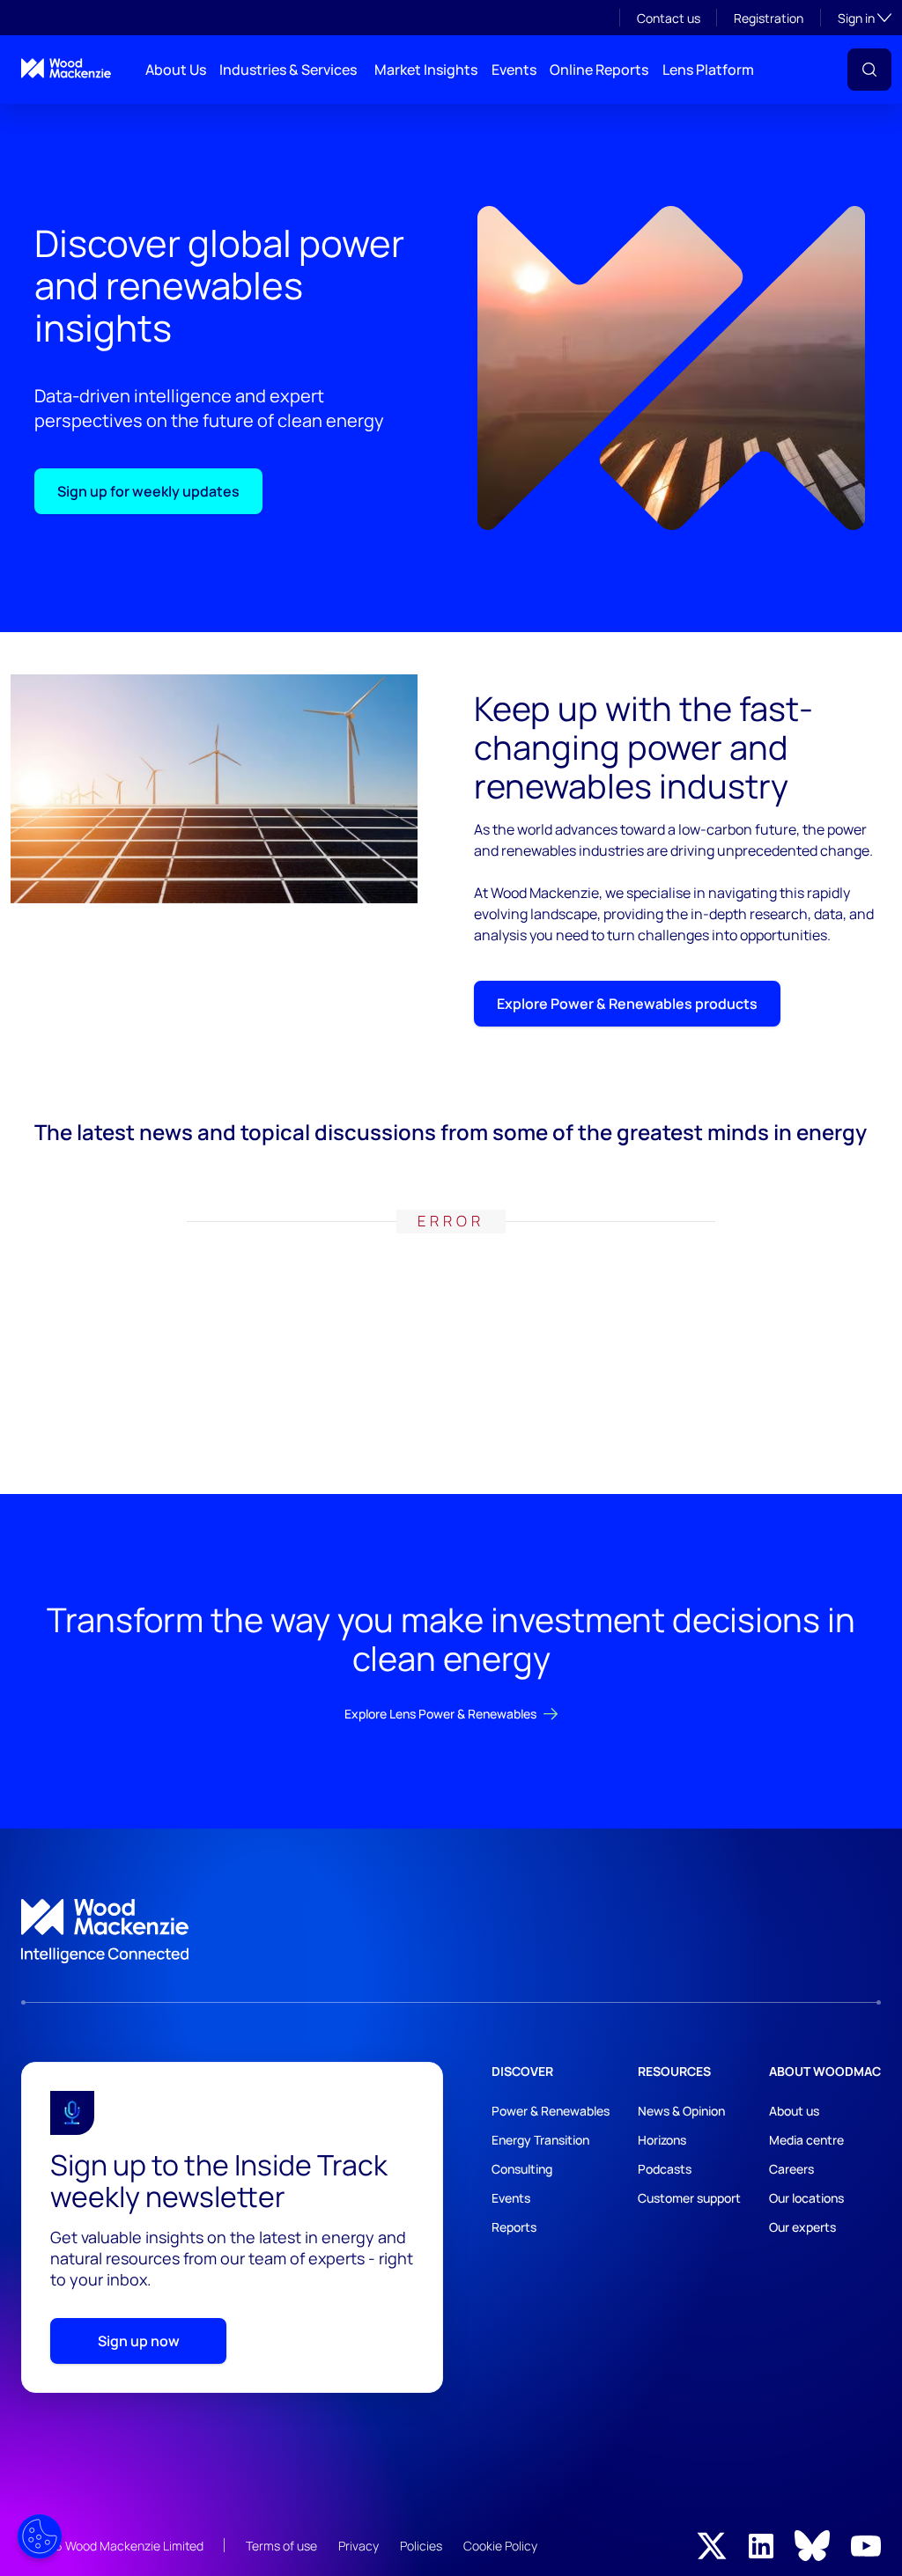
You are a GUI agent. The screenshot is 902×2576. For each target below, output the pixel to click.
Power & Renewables (551, 2111)
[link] (451, 1932)
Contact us (669, 18)
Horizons (662, 2140)
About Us (176, 70)
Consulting (522, 2169)
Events (514, 70)
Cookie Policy (500, 2546)
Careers (791, 2169)
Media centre (806, 2140)
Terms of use (281, 2546)
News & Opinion (681, 2111)
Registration (769, 18)
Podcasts (665, 2169)
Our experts (802, 2227)
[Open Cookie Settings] (40, 2536)
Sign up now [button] (139, 2341)
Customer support (689, 2198)
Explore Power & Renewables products (627, 1004)
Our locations (806, 2198)
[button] (869, 70)
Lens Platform (708, 70)
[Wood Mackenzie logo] (66, 68)
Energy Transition (540, 2140)
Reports (514, 2227)
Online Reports (599, 70)
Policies (421, 2546)
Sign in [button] (865, 18)
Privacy (359, 2546)
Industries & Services (288, 70)
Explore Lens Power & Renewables (440, 1714)
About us (794, 2111)
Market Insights (426, 70)
